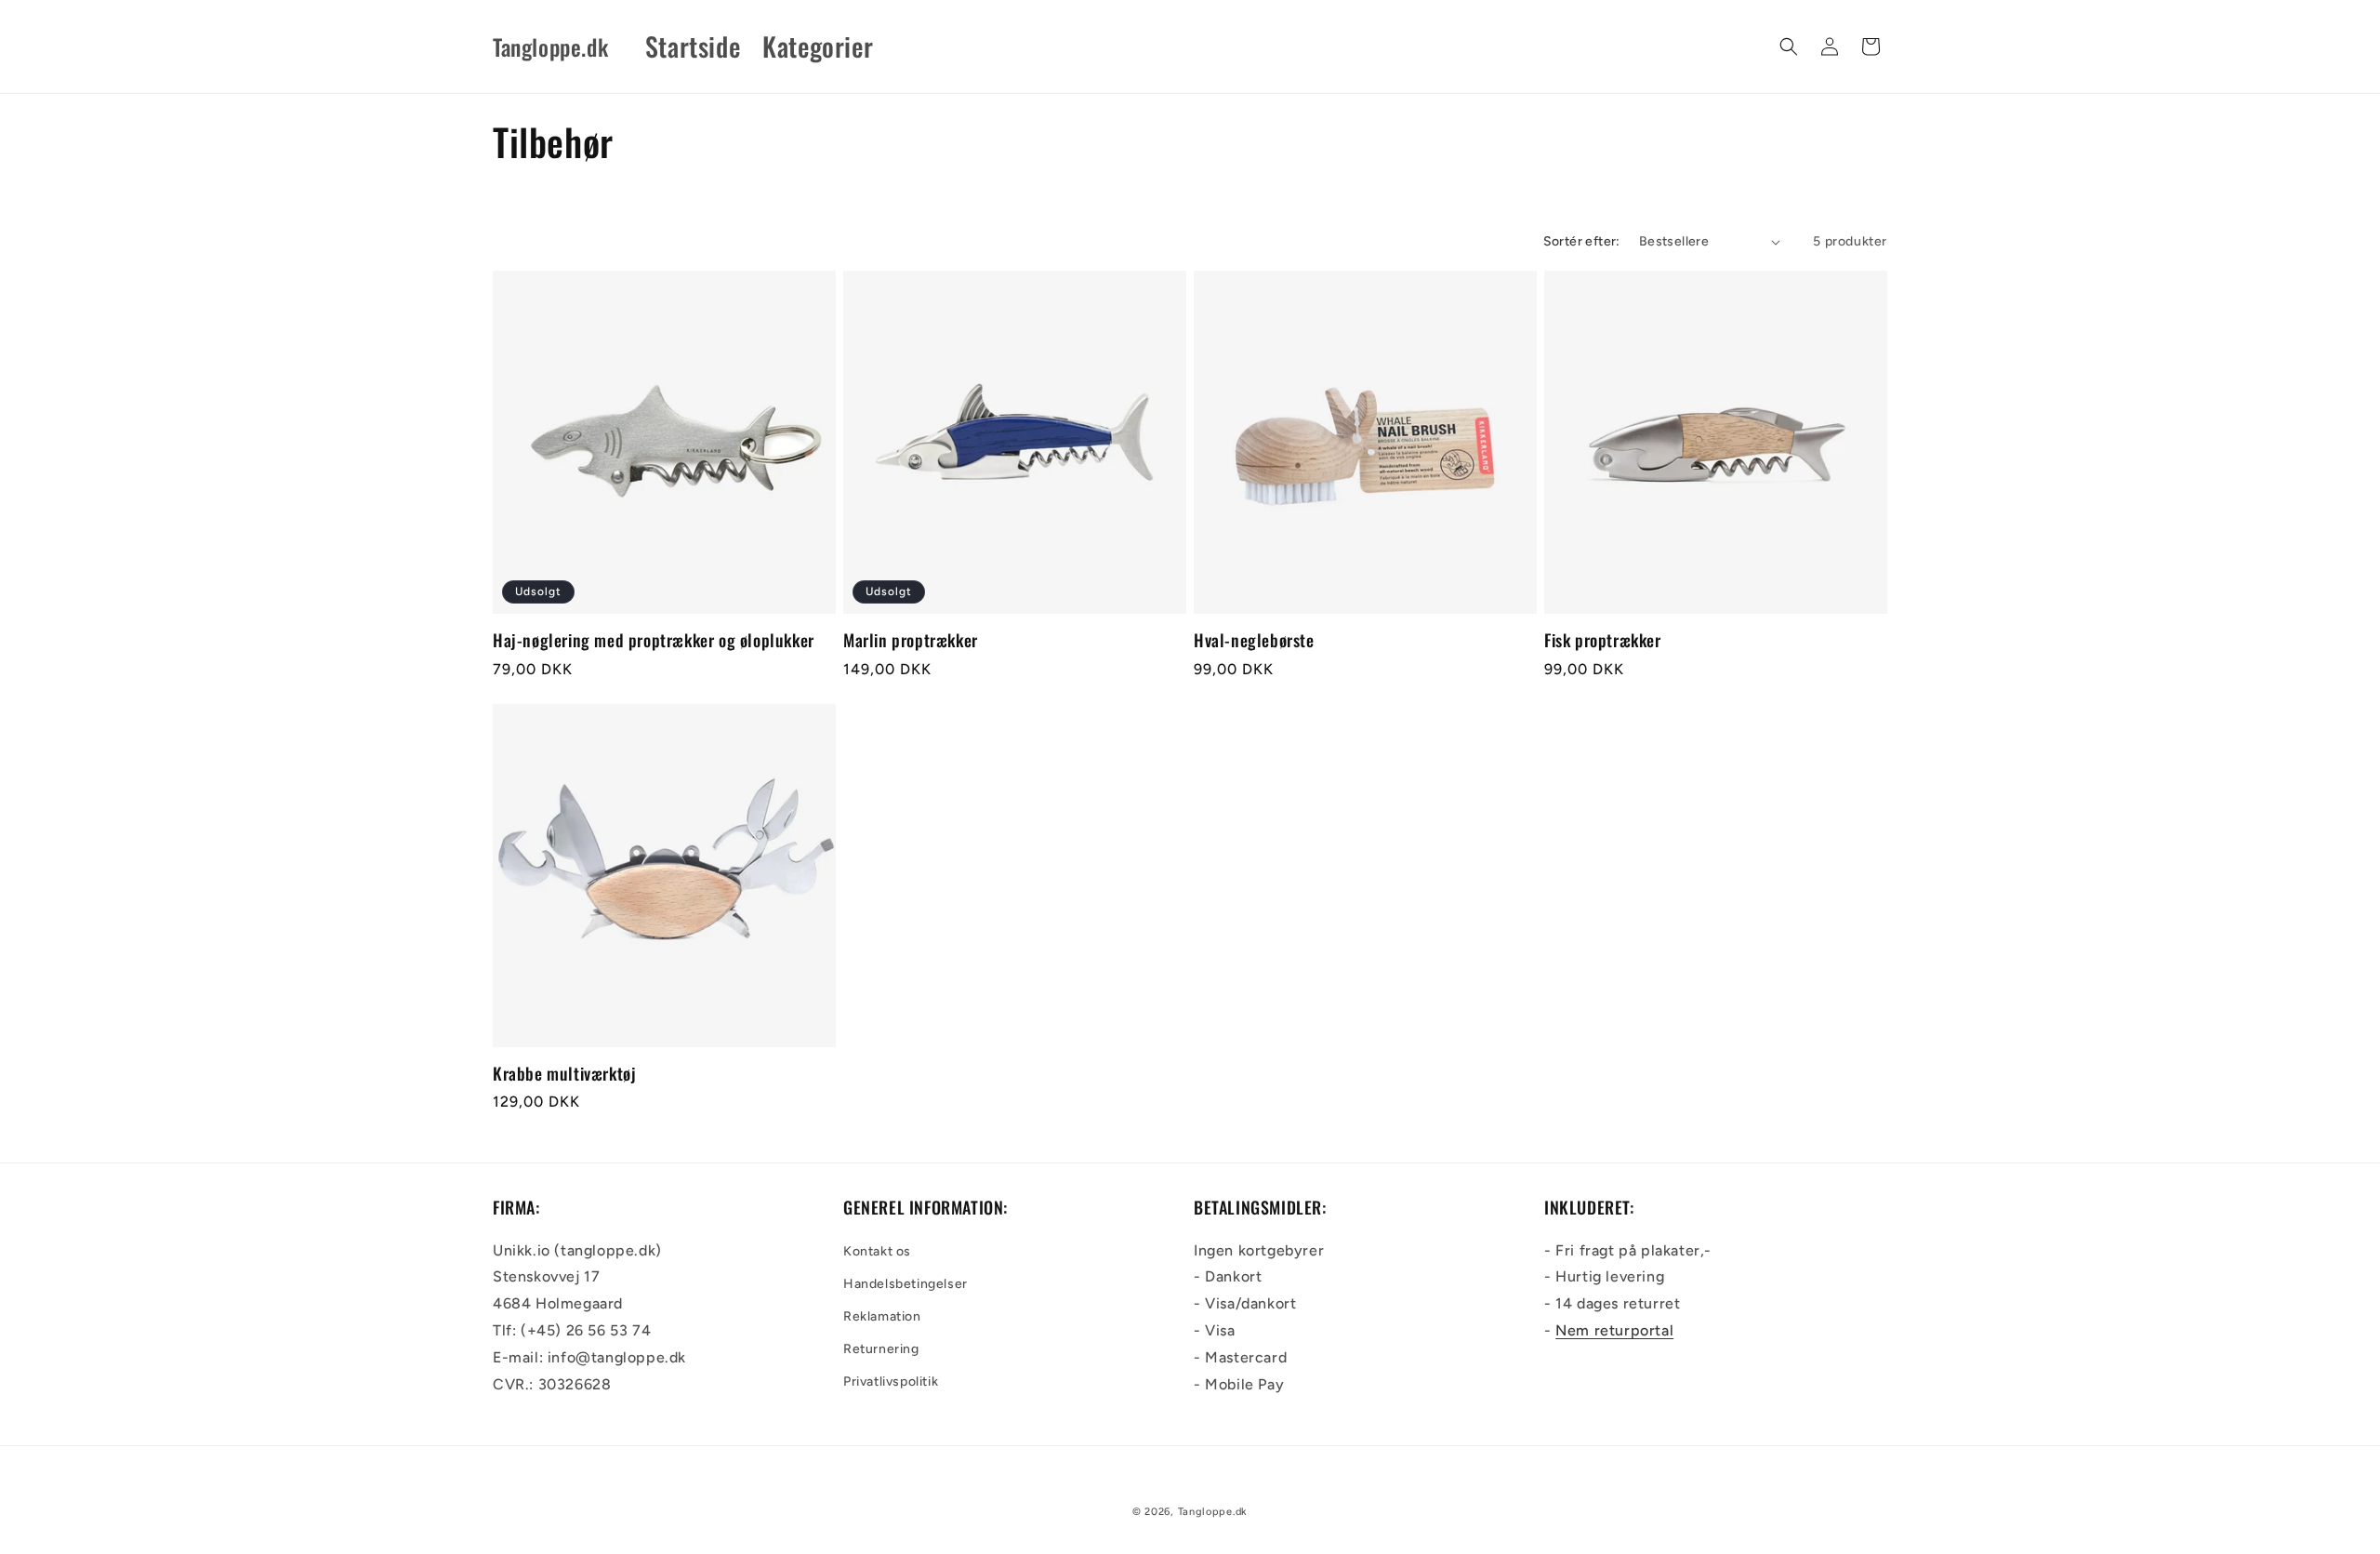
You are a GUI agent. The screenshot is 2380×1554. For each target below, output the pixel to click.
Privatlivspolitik (891, 1381)
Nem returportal (1614, 1330)
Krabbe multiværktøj (564, 1074)
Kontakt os (877, 1251)
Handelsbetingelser (906, 1284)
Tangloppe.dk (1213, 1512)
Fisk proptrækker (1603, 640)
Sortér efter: (1582, 241)
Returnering (881, 1349)
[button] (1789, 46)
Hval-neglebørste (1254, 640)
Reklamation (882, 1316)
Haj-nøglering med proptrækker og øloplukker (654, 640)
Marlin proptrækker (911, 640)
